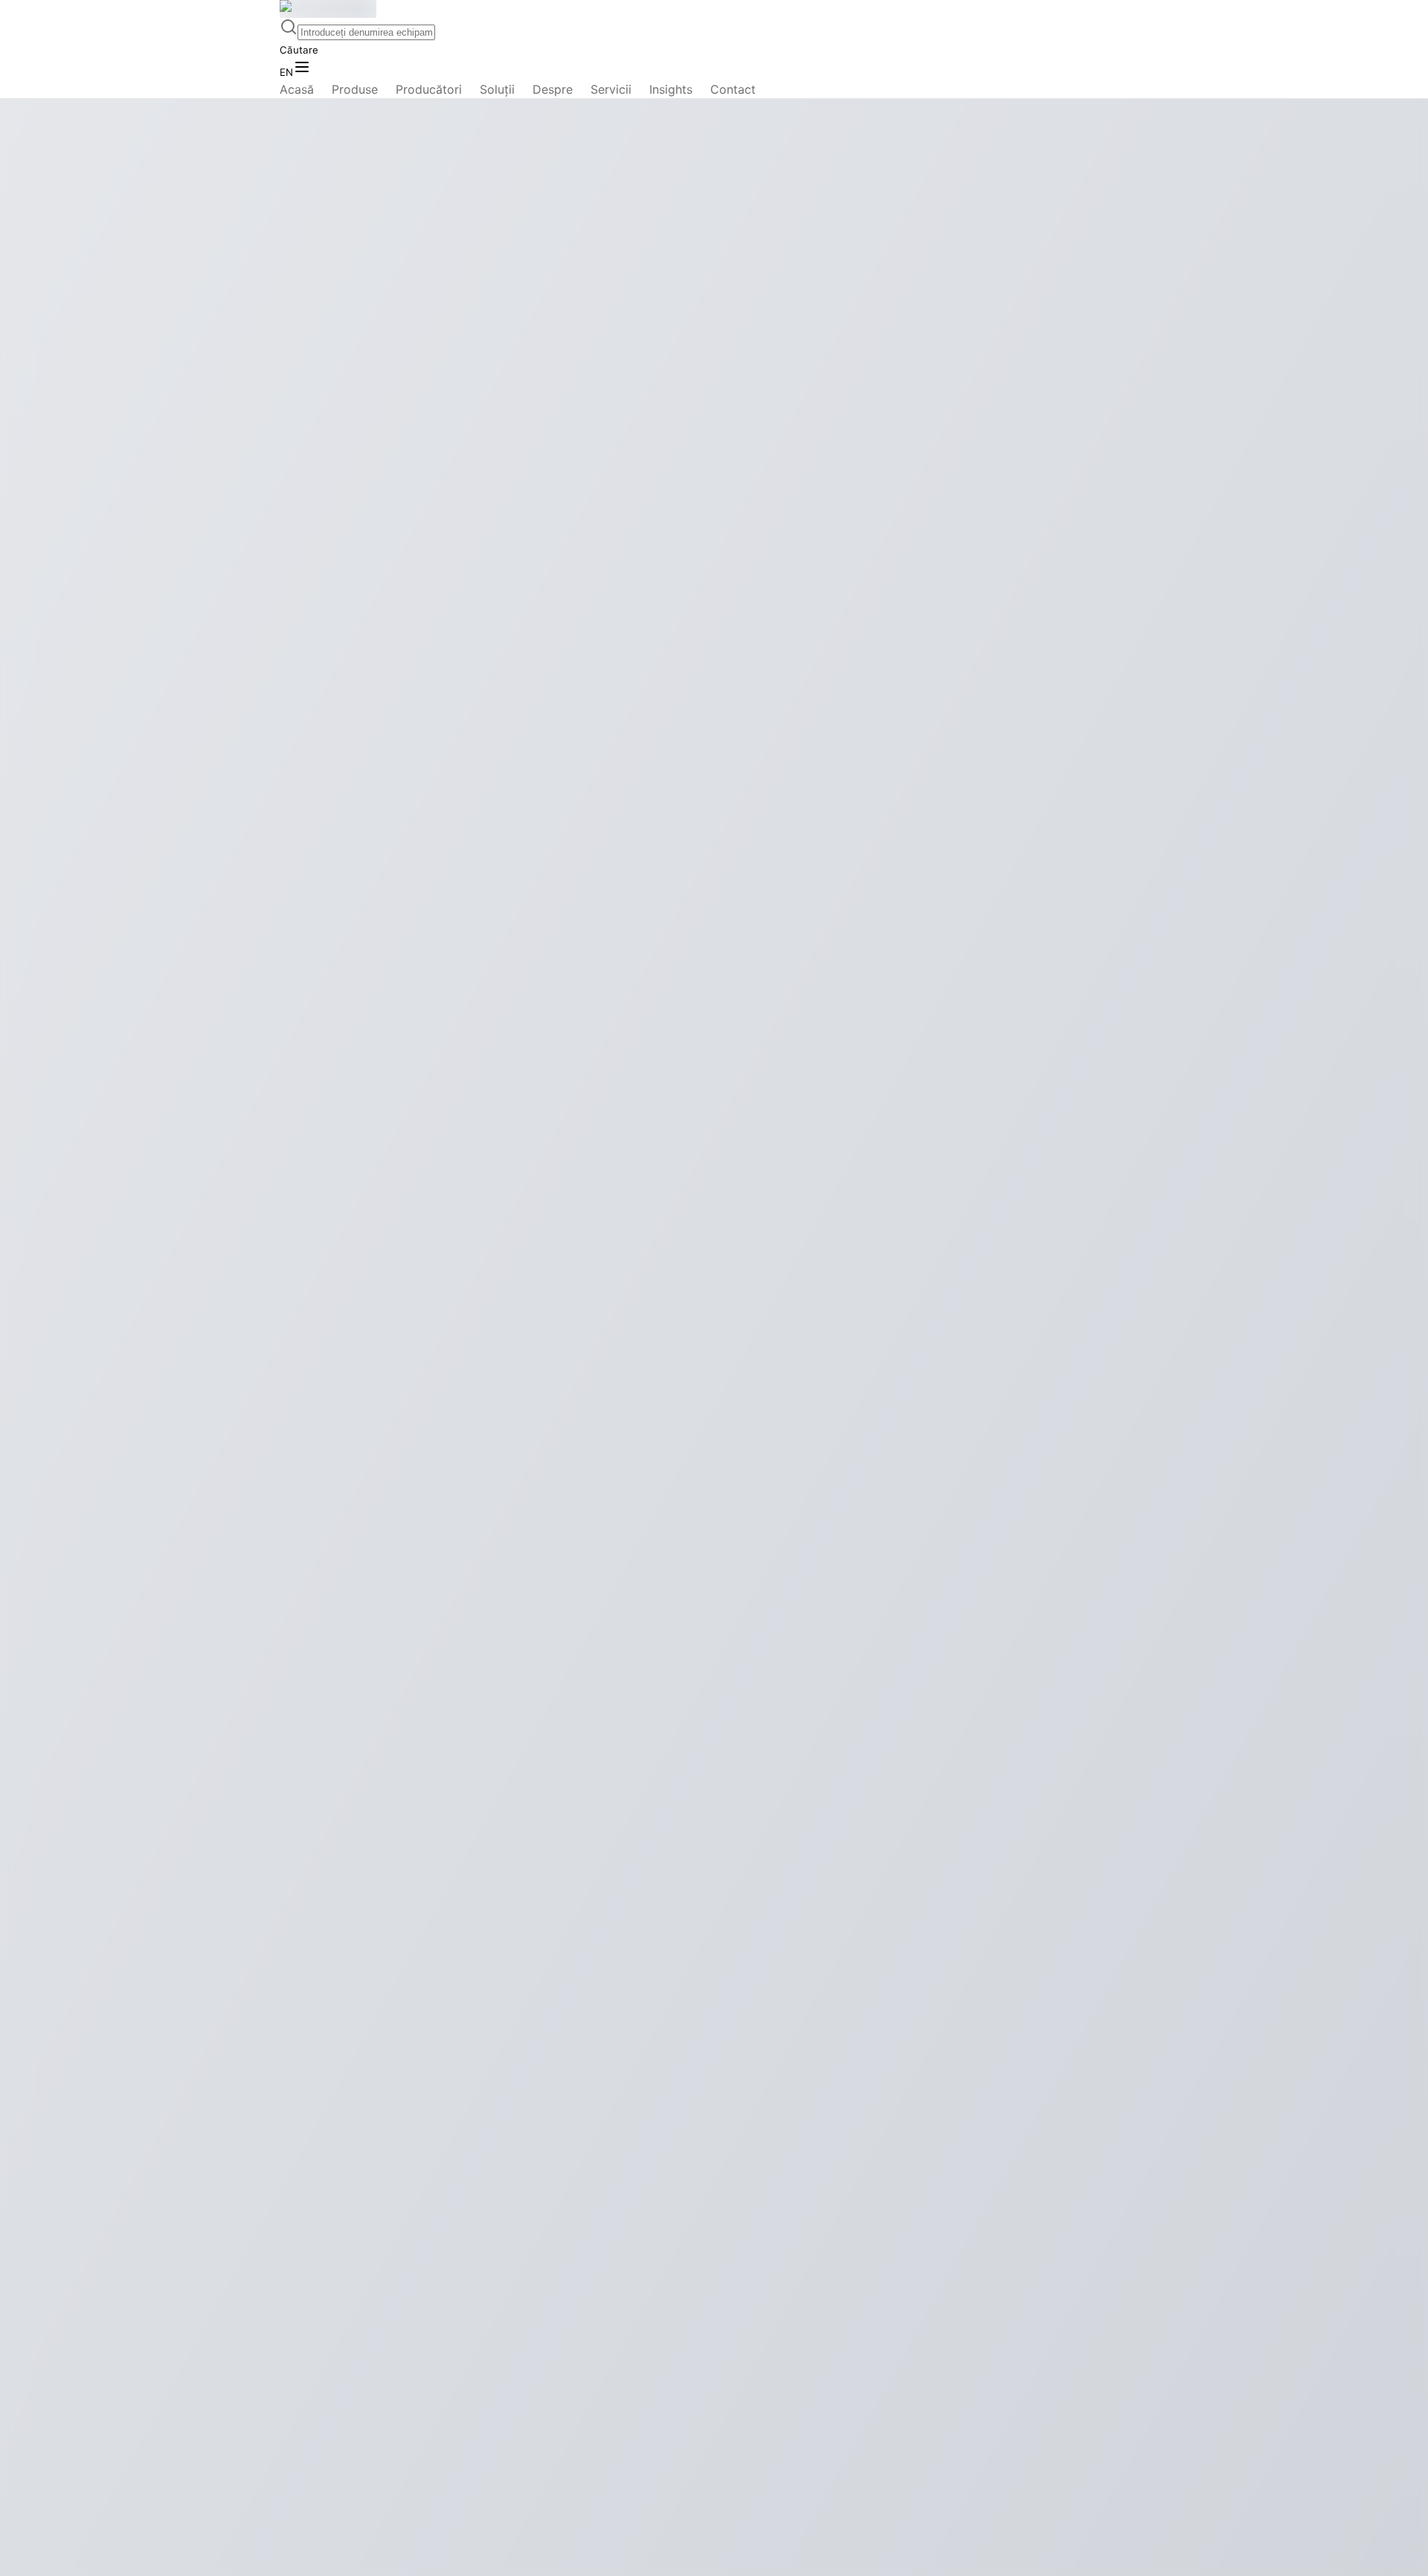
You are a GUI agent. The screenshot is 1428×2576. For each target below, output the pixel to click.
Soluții (497, 89)
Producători (429, 89)
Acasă (297, 89)
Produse (355, 89)
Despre (553, 89)
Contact (733, 89)
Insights (671, 89)
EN (286, 72)
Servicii (611, 89)
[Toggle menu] (302, 68)
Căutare (299, 50)
